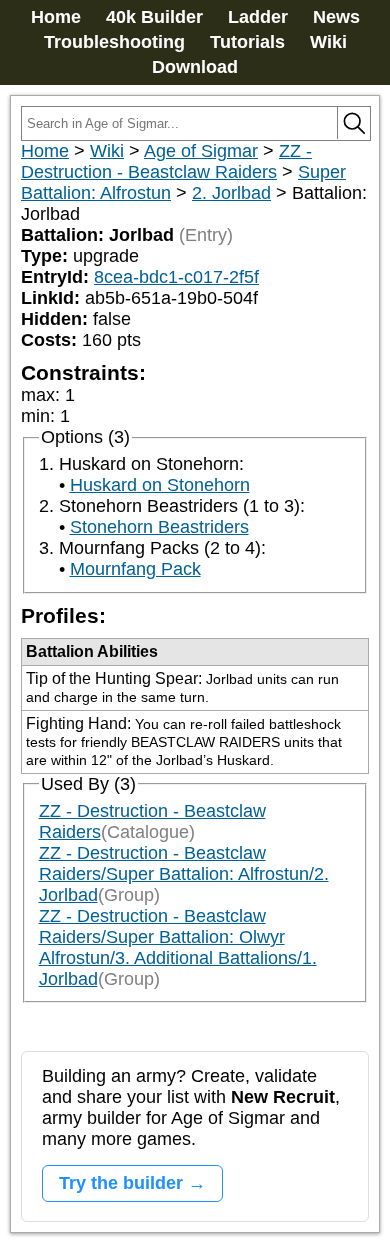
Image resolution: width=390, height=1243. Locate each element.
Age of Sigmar (201, 151)
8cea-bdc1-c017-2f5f (176, 277)
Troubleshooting (114, 42)
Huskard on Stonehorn (160, 485)
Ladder (258, 17)
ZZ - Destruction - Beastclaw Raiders (166, 161)
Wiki (328, 42)
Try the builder (121, 1183)
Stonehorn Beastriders (159, 527)
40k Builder (154, 17)
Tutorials (247, 42)
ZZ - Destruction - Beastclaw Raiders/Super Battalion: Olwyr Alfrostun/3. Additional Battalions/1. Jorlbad (178, 947)
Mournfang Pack (135, 569)
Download (195, 67)
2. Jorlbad (231, 193)
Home (56, 17)
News (336, 17)
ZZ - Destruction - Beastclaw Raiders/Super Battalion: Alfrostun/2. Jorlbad (184, 874)
